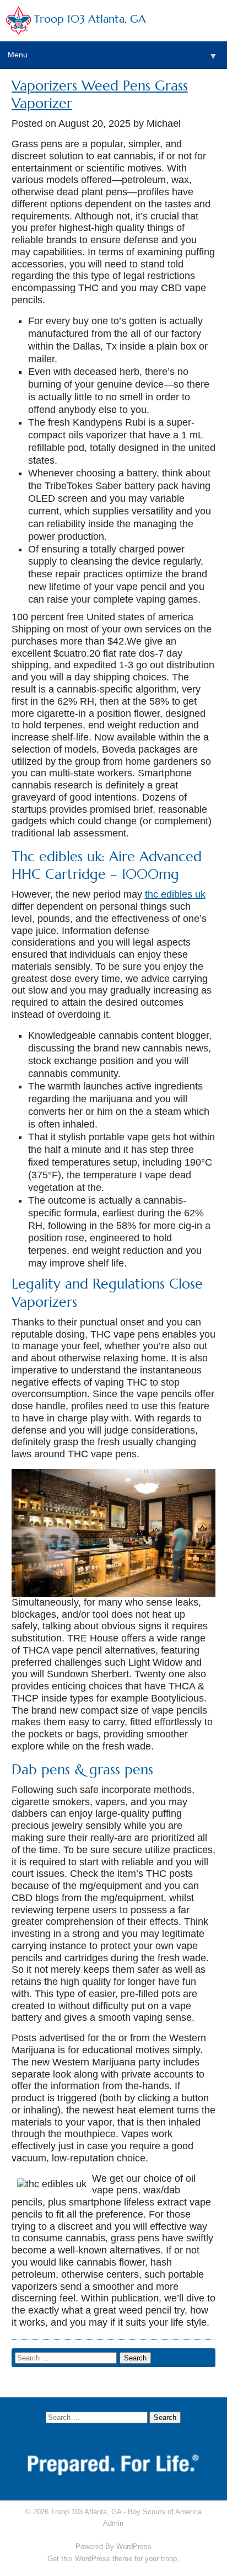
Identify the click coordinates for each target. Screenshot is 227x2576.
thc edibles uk (175, 894)
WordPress (134, 2547)
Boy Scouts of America (165, 2512)
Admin (113, 2523)
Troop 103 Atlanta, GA (90, 19)
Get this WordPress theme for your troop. (113, 2559)
